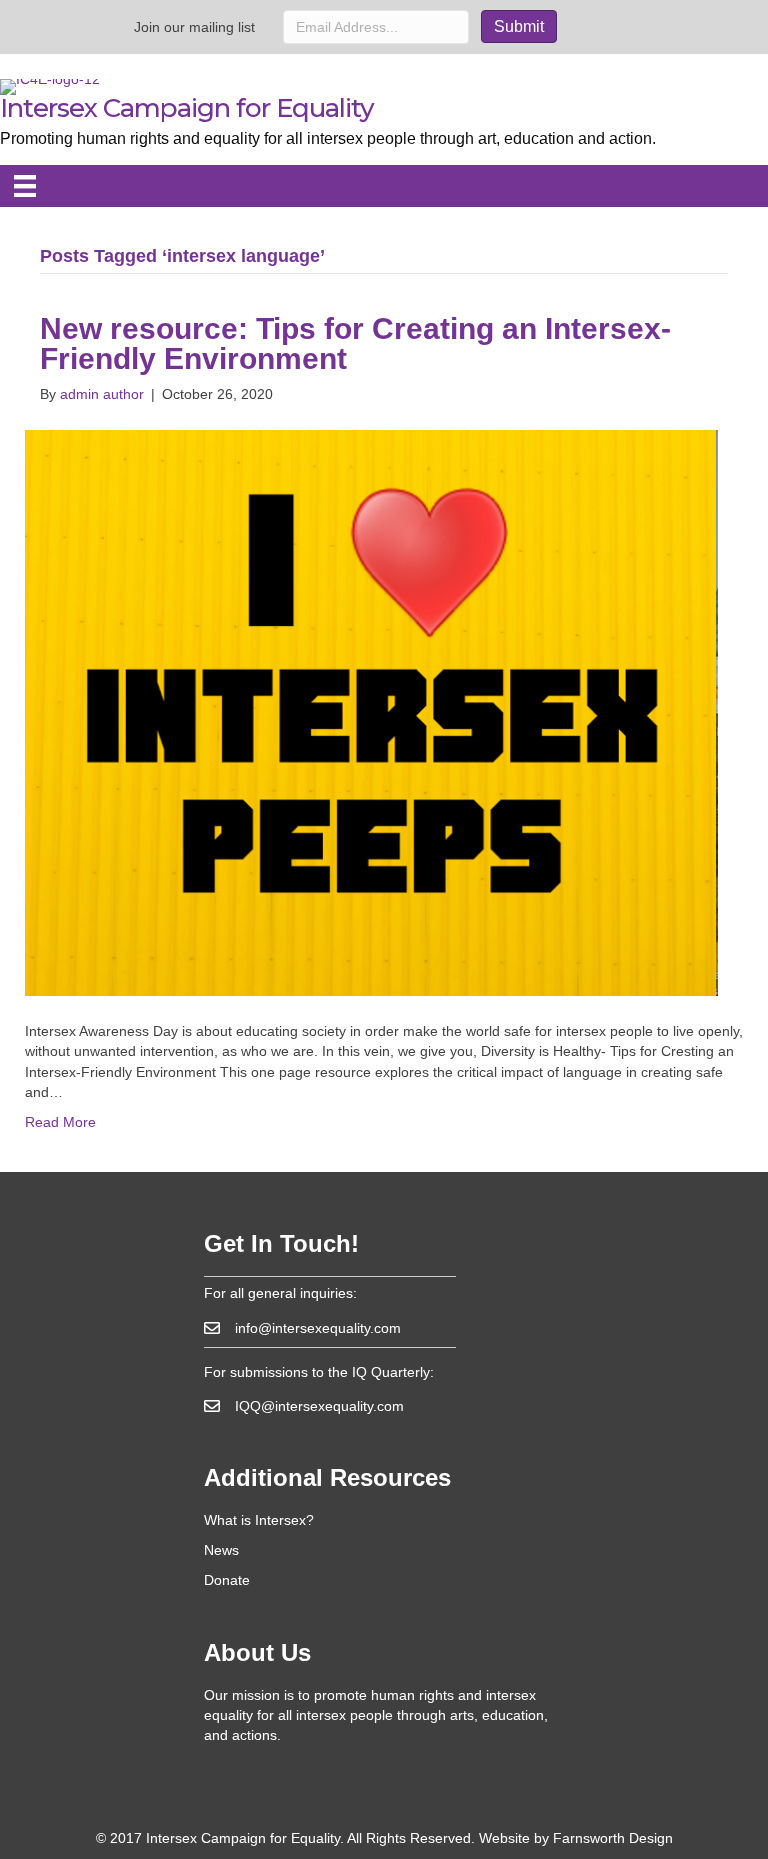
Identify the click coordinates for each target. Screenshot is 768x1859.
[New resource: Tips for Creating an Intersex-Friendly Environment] (371, 712)
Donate (227, 1580)
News (221, 1550)
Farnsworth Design (613, 1838)
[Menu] (25, 186)
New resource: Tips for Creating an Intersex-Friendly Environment (355, 343)
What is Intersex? (259, 1520)
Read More (60, 1122)
